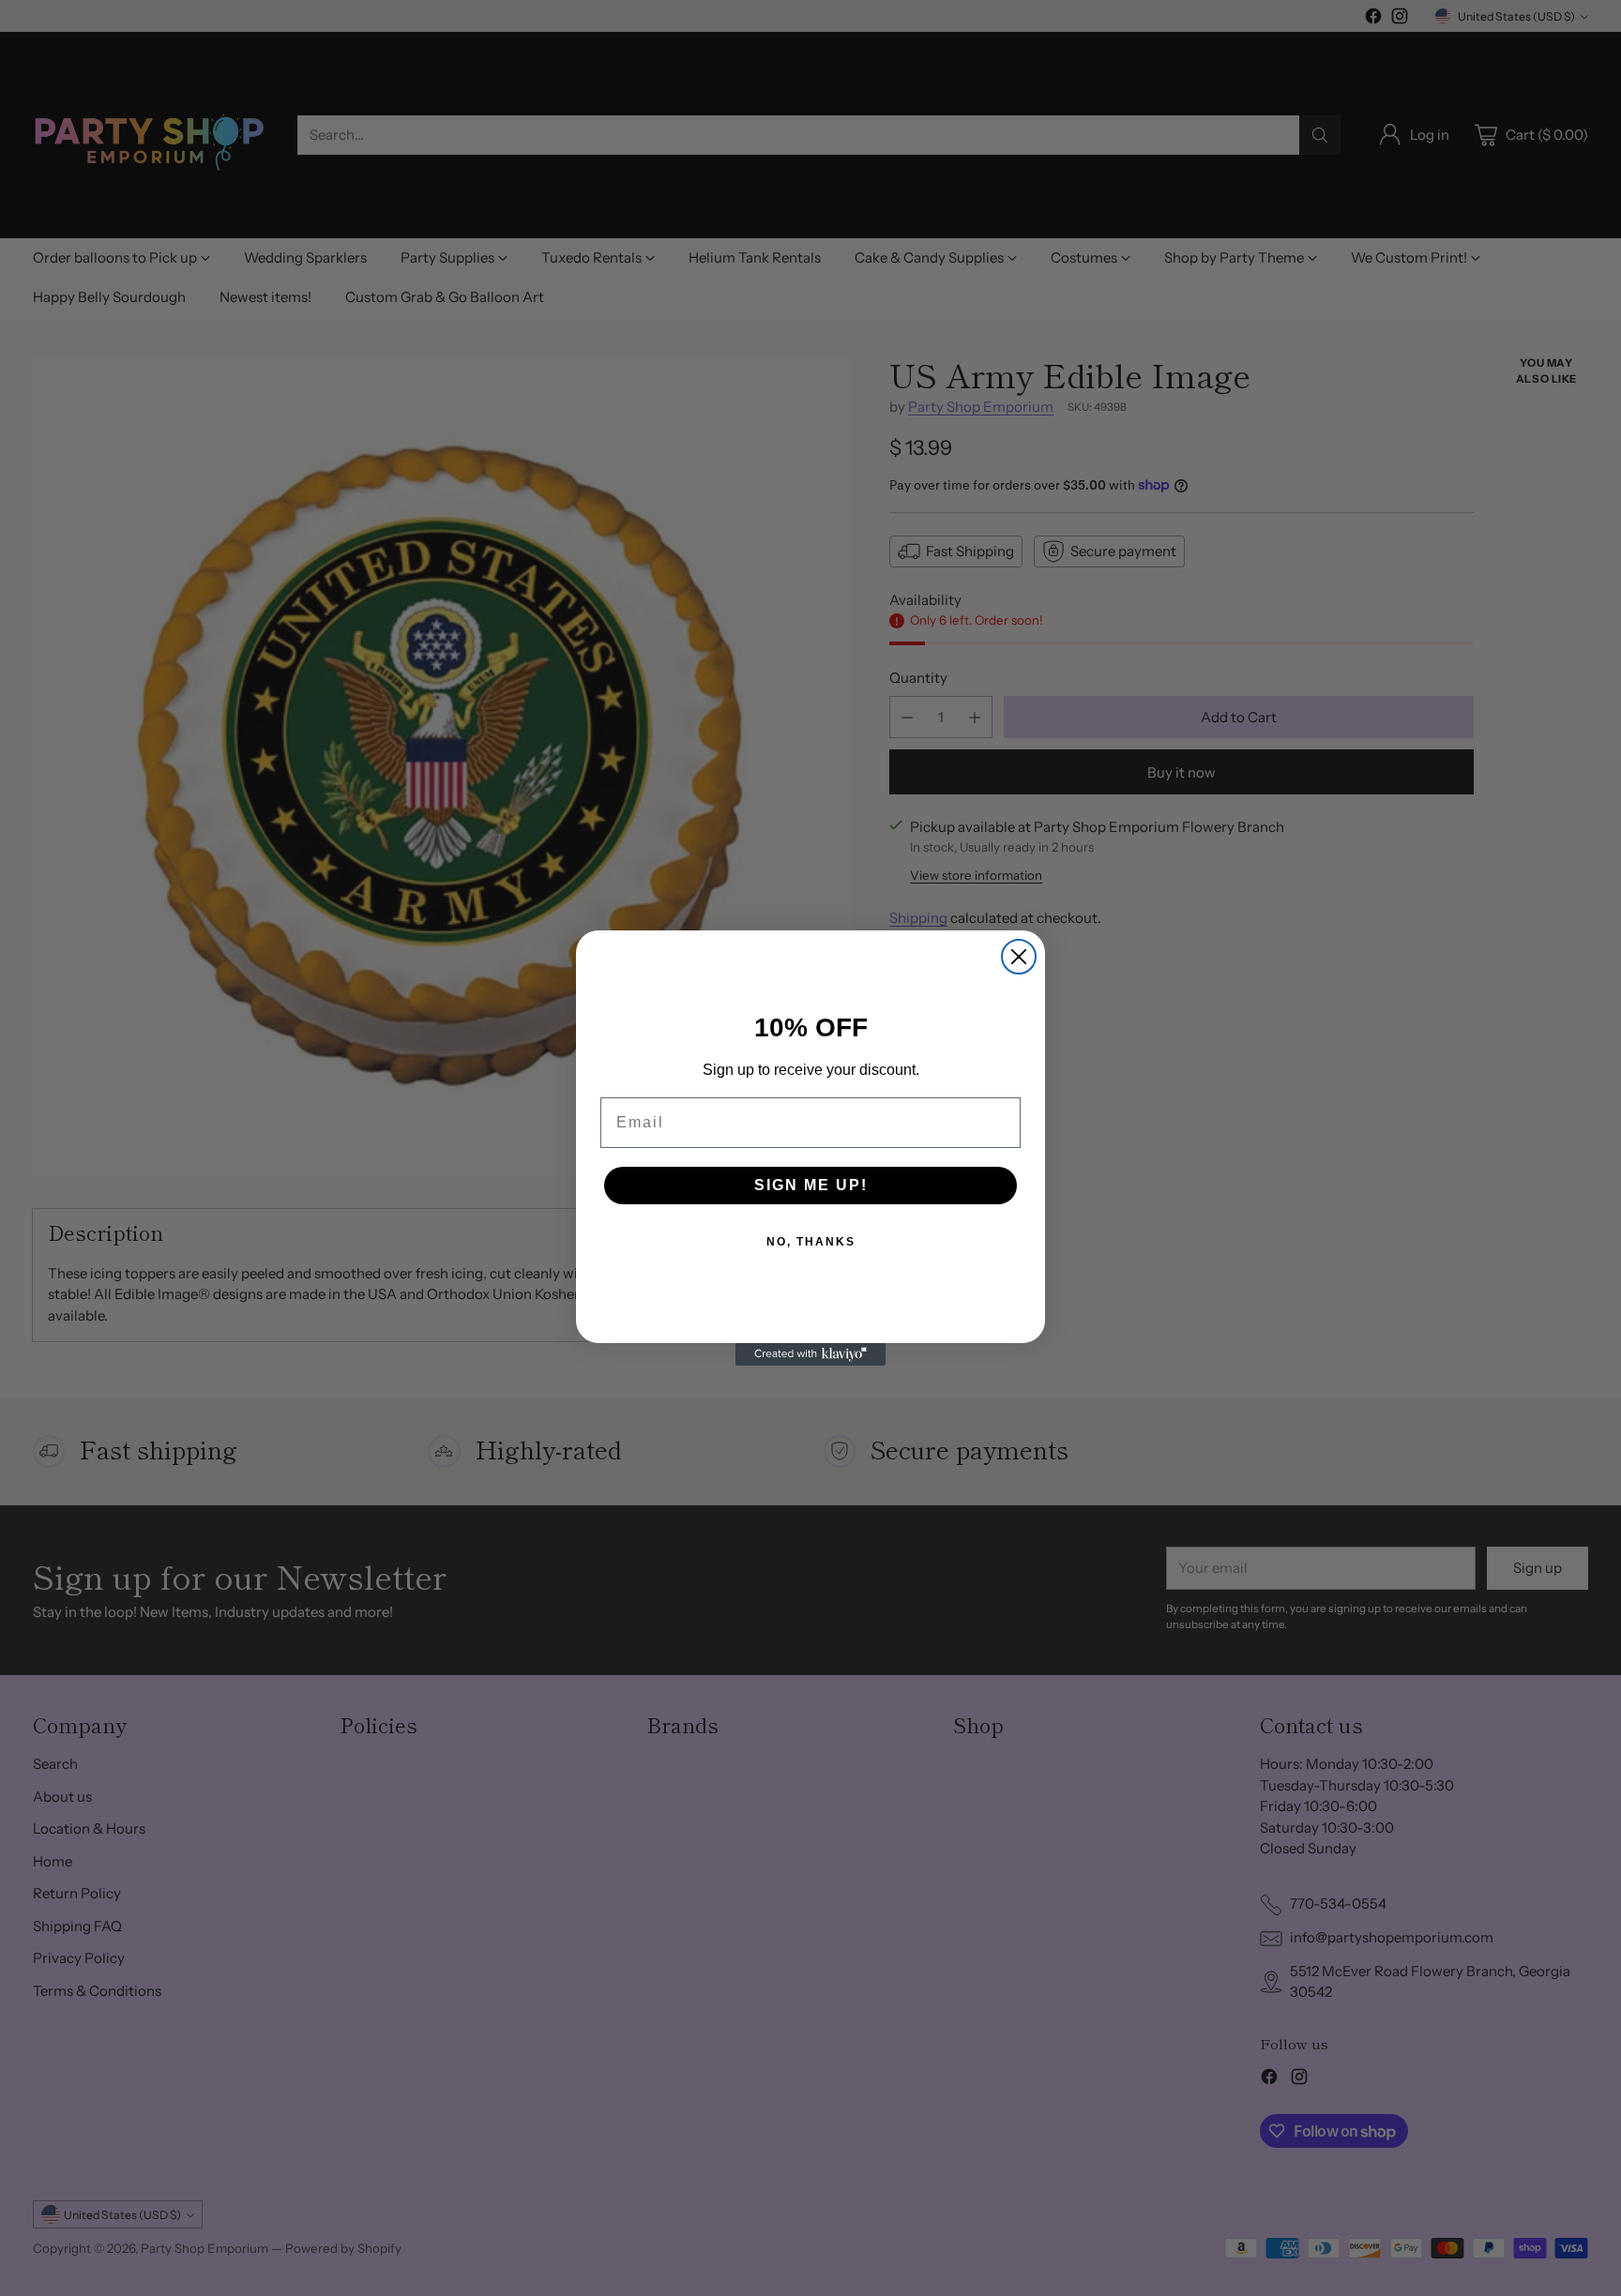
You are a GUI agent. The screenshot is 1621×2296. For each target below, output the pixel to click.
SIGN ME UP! (811, 1185)
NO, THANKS (811, 1242)
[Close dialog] (1019, 957)
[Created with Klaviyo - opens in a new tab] (810, 1354)
